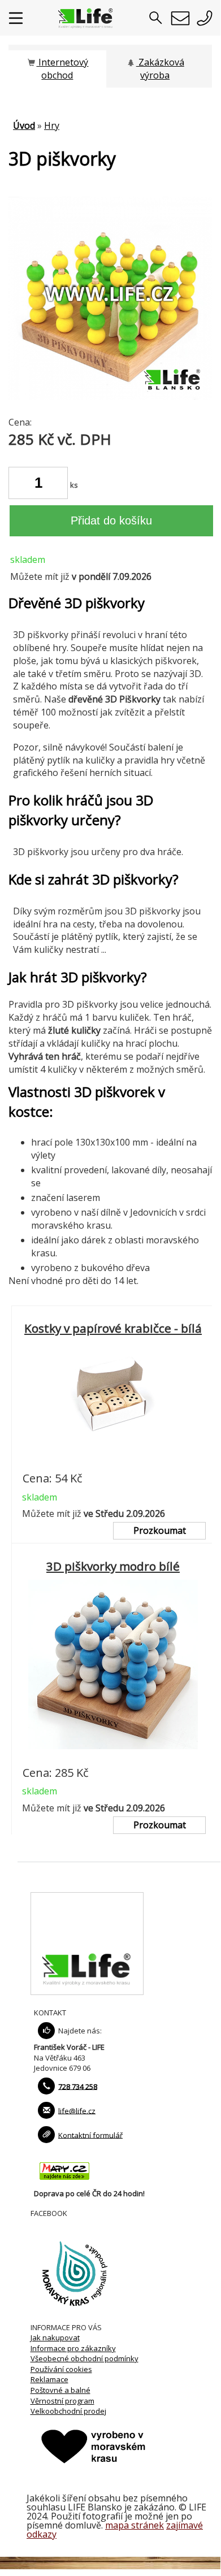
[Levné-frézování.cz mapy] (64, 2183)
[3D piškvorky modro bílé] (113, 1756)
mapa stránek (135, 2525)
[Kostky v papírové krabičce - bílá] (113, 1462)
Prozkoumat (160, 1530)
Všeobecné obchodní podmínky (84, 2358)
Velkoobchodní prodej (68, 2411)
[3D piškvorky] (110, 397)
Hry (52, 125)
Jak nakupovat (55, 2338)
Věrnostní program (62, 2401)
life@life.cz (77, 2110)
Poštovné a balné (60, 2390)
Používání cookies (61, 2369)
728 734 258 (78, 2086)
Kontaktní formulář (90, 2135)
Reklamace (49, 2379)
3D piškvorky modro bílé (113, 1566)
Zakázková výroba (160, 69)
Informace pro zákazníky (73, 2348)
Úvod (24, 125)
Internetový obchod (62, 69)
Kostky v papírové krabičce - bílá (113, 1328)
